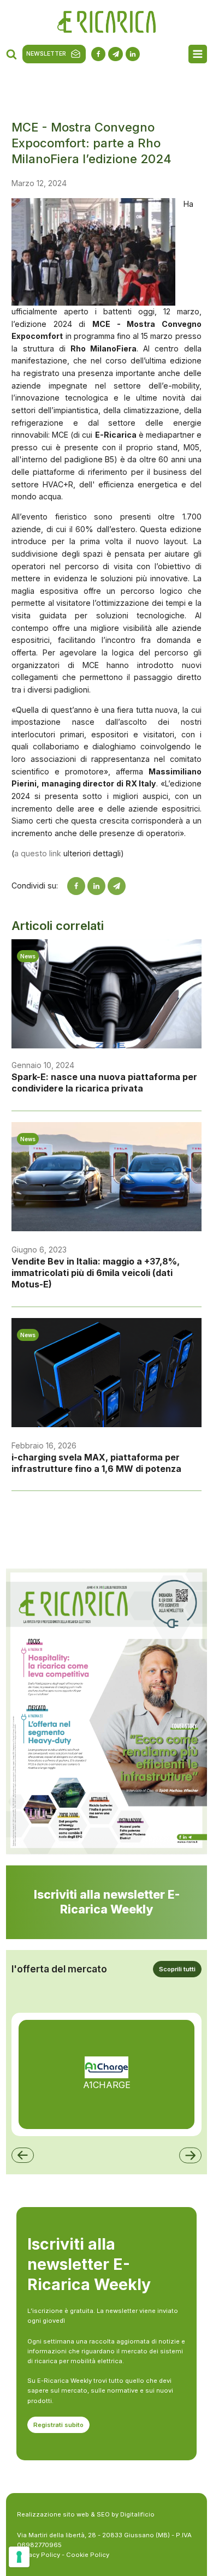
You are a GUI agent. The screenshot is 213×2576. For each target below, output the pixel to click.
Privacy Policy (39, 2555)
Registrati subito (58, 2425)
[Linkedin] (96, 886)
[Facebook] (76, 886)
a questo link (38, 853)
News (28, 956)
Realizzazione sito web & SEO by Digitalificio (86, 2514)
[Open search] (11, 54)
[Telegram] (117, 886)
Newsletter (46, 54)
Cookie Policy (88, 2555)
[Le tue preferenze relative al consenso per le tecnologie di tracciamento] (19, 2557)
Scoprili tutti (177, 1969)
